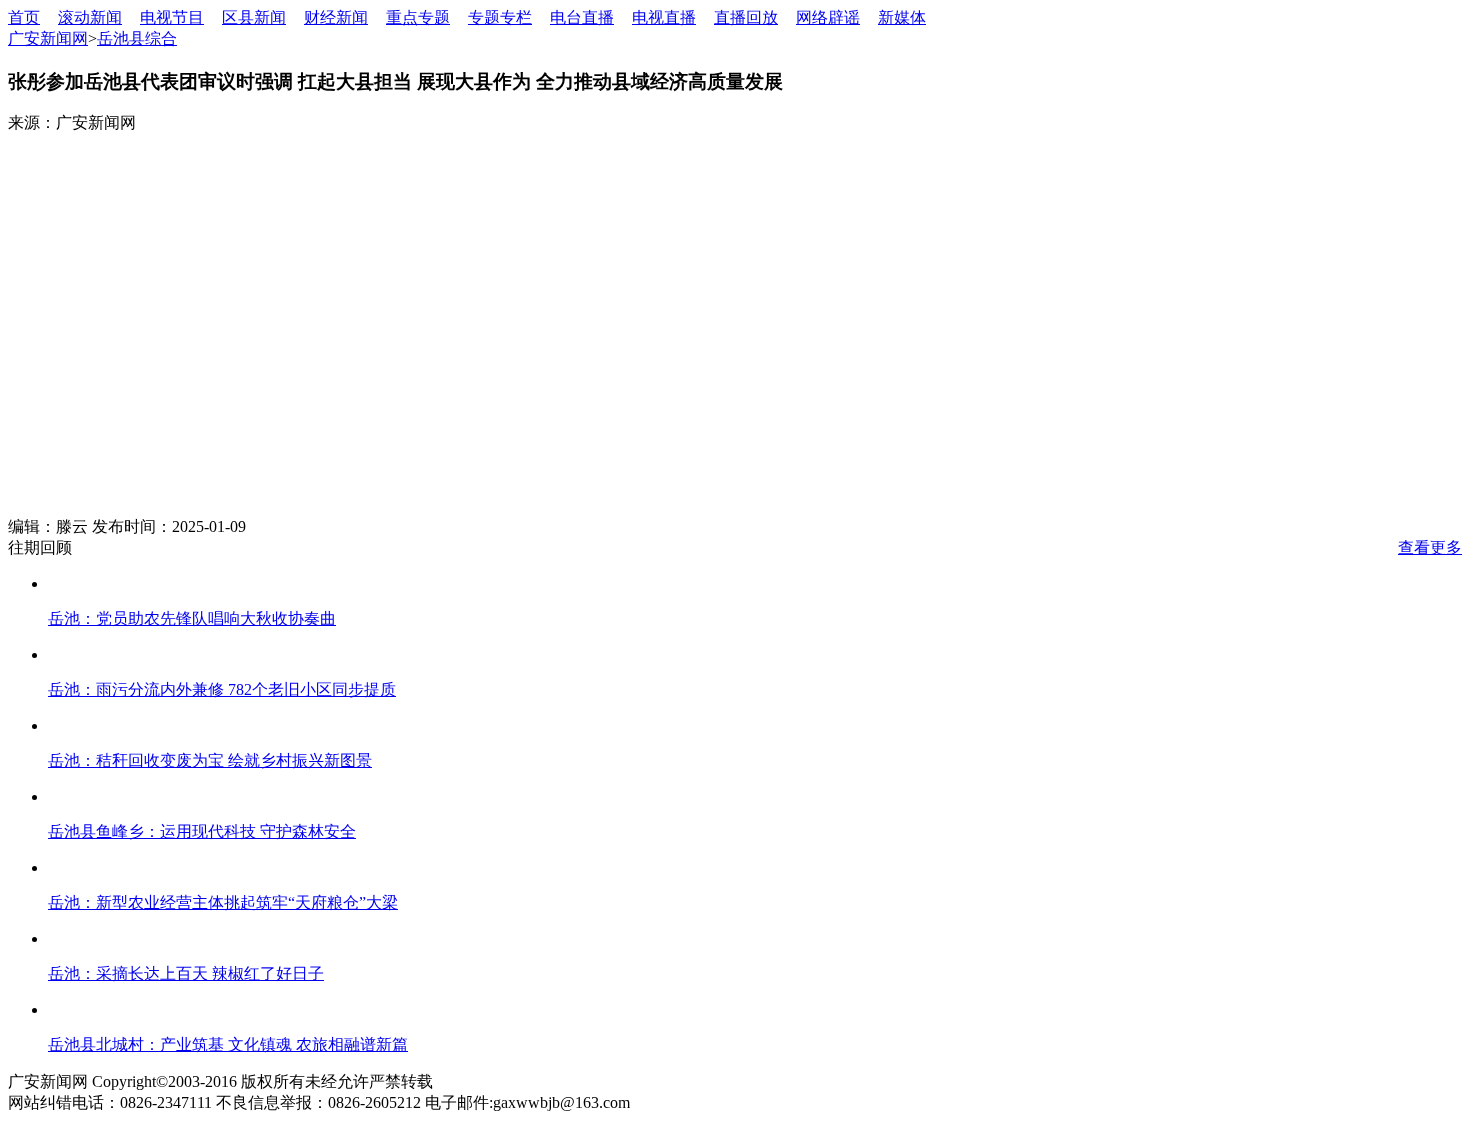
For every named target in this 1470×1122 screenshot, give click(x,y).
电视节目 (172, 17)
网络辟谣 (828, 17)
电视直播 (664, 17)
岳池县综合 (137, 38)
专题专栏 (500, 17)
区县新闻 (254, 17)
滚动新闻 (90, 17)
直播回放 (746, 17)
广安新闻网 (48, 38)
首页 (24, 17)
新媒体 (902, 17)
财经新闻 (336, 17)
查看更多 (1430, 547)
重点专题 (418, 17)
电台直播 (582, 17)
